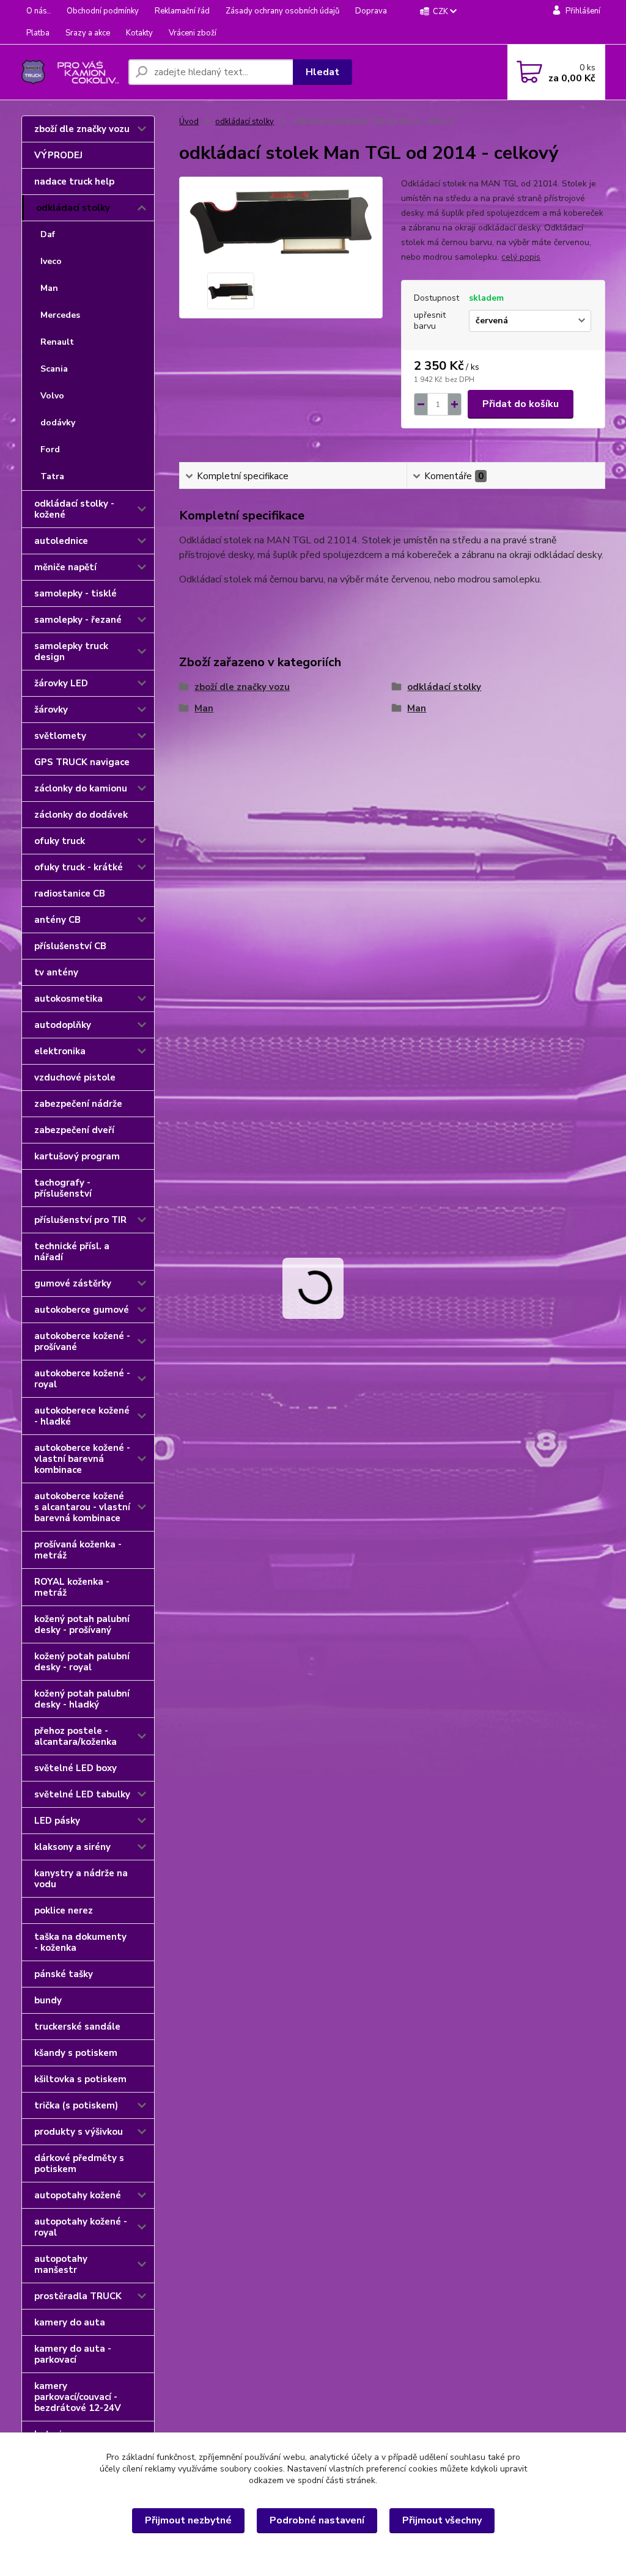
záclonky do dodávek (81, 815)
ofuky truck (60, 841)
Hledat (322, 72)
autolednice (61, 541)
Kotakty (139, 33)
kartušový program (77, 1156)
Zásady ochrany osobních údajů (282, 11)
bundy (48, 2000)
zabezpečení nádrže (78, 1104)
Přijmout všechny (442, 2520)
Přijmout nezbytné (188, 2520)
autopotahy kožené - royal (81, 2227)
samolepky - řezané (78, 620)
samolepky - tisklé (75, 593)
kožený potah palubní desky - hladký (82, 1699)
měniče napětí (65, 567)
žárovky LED (61, 683)
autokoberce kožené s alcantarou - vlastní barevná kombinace (82, 1507)
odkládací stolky (73, 208)
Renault (57, 342)
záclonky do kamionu (81, 788)
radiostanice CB (70, 894)
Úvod (189, 122)
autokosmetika (68, 999)
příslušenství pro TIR (80, 1220)
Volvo (52, 396)
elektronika (60, 1051)
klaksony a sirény (72, 1847)
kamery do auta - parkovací (73, 2354)
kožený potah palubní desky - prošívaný (82, 1624)
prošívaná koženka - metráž (78, 1550)
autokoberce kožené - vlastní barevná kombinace (82, 1459)
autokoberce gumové (82, 1310)
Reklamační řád (182, 11)
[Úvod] (70, 72)
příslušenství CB (70, 946)
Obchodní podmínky (103, 11)
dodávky (58, 423)
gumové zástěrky (73, 1283)
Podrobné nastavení (317, 2520)
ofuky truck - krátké (79, 867)
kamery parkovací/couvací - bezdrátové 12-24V (78, 2397)
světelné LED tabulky (82, 1794)
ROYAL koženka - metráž (72, 1587)
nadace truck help (74, 182)
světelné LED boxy (75, 1768)
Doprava (371, 11)
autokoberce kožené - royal (82, 1379)
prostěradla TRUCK (78, 2296)
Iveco (51, 261)
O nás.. (39, 11)
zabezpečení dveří (74, 1130)
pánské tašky (64, 1974)
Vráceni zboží (193, 33)
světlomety (60, 736)
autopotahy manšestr (61, 2264)
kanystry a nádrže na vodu (81, 1879)
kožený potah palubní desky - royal (82, 1662)
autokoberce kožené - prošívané (82, 1341)
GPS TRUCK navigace (82, 762)
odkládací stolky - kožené (74, 509)
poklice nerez (64, 1910)
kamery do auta (70, 2322)
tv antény (56, 972)
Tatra (52, 476)
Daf (48, 234)
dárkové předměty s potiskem (79, 2163)
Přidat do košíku (521, 404)
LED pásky (57, 1821)
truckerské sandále (77, 2027)
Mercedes (60, 315)
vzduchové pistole (75, 1077)
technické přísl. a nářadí (72, 1252)
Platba (38, 33)
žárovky (51, 710)
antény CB (57, 920)
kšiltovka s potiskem (80, 2079)
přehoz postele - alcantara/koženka (75, 1736)
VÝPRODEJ (58, 155)
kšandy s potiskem (76, 2053)
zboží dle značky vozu (82, 129)
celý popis (521, 257)
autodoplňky (63, 1025)
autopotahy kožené (78, 2195)
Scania (54, 369)
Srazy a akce (88, 33)
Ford (50, 450)
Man (49, 288)
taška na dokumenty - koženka (80, 1942)
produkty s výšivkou (79, 2132)
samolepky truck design (71, 651)
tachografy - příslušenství (63, 1188)
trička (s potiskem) (76, 2105)
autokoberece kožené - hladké (82, 1416)
